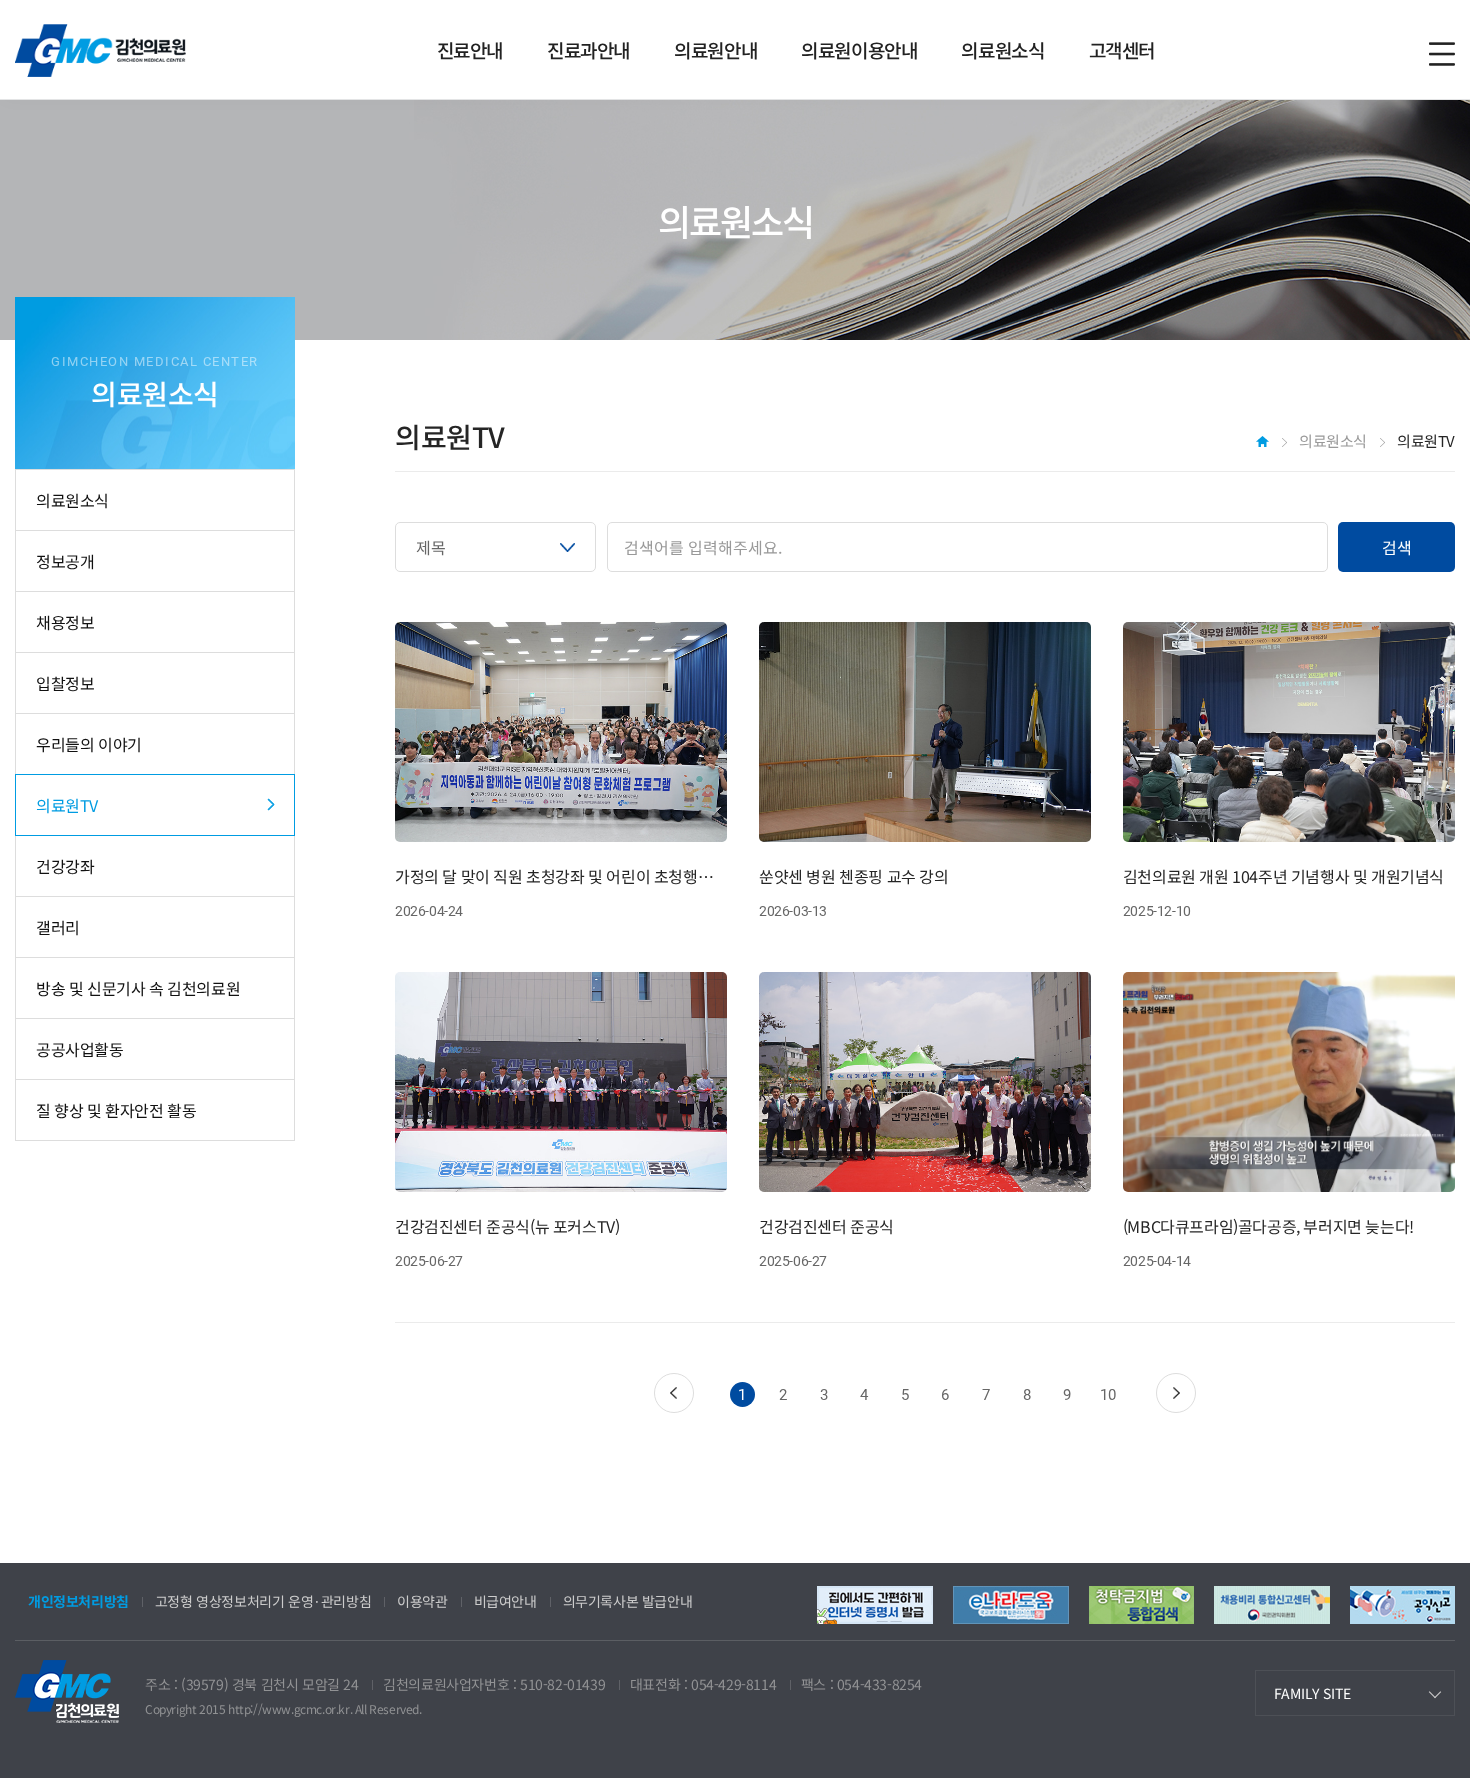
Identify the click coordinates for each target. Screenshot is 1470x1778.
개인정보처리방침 (78, 1601)
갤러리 (58, 927)
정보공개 (65, 561)
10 (1107, 1395)
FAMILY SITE (1312, 1693)
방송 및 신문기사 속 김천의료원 (138, 988)
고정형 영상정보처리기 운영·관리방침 (263, 1601)
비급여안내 (505, 1601)
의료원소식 (72, 500)
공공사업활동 (80, 1049)
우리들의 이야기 (89, 744)
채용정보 (65, 622)
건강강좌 (65, 866)
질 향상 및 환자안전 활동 (116, 1110)
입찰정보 (65, 683)
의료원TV (67, 805)
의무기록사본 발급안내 (628, 1601)
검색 (1397, 547)
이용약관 (422, 1601)
